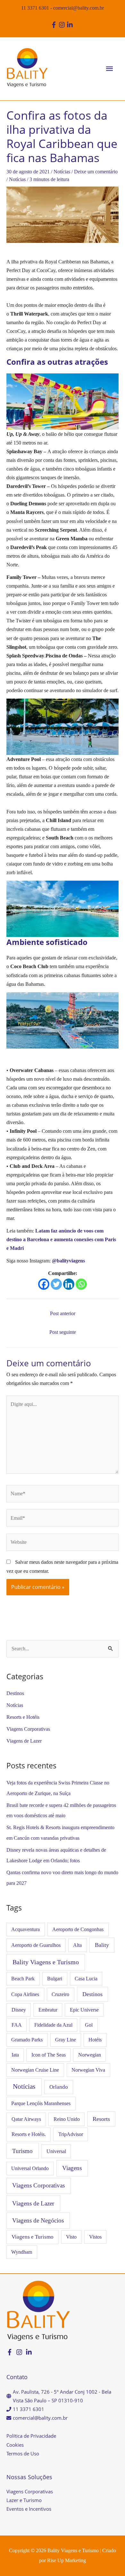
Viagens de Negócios (38, 2220)
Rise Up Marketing (67, 2560)
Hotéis (95, 2040)
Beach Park (23, 1979)
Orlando (59, 2087)
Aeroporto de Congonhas (78, 1929)
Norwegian (90, 2055)
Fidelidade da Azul (53, 2025)
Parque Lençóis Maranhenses (41, 2103)
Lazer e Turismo (24, 2500)
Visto (71, 2237)
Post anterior (63, 1313)
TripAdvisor (71, 2134)
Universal (56, 2151)
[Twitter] (56, 1284)
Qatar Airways (26, 2119)
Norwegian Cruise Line (35, 2070)
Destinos (15, 1693)
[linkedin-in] (71, 25)
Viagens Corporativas (28, 1729)
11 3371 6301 (35, 8)
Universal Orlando (30, 2168)
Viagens (72, 2168)
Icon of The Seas (49, 2055)
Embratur (48, 2010)
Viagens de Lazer (24, 1741)
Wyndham (22, 2252)
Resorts (101, 2119)
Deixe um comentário (96, 172)
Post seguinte (63, 1332)
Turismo (22, 2151)
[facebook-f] (55, 25)
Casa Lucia (86, 1979)
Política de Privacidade (31, 2436)
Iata (15, 2055)
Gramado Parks (27, 2040)
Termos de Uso (23, 2453)
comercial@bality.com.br (79, 8)
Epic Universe (84, 2010)
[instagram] (63, 25)
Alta (77, 1945)
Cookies (15, 2445)
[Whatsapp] (81, 1284)
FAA (17, 2025)
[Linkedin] (69, 1284)
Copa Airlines (25, 1994)
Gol (89, 2025)
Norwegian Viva (88, 2070)
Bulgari (55, 1979)
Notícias (62, 172)
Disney (19, 2010)
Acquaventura (25, 1929)
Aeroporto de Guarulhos (36, 1945)
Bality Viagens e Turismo (46, 1962)
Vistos (95, 2237)
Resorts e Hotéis (23, 1717)
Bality (102, 1945)
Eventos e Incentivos (29, 2509)
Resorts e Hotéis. (29, 2134)
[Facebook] (44, 1284)
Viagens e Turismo (33, 2237)
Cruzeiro (60, 1994)
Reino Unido (67, 2119)
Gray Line (66, 2040)
